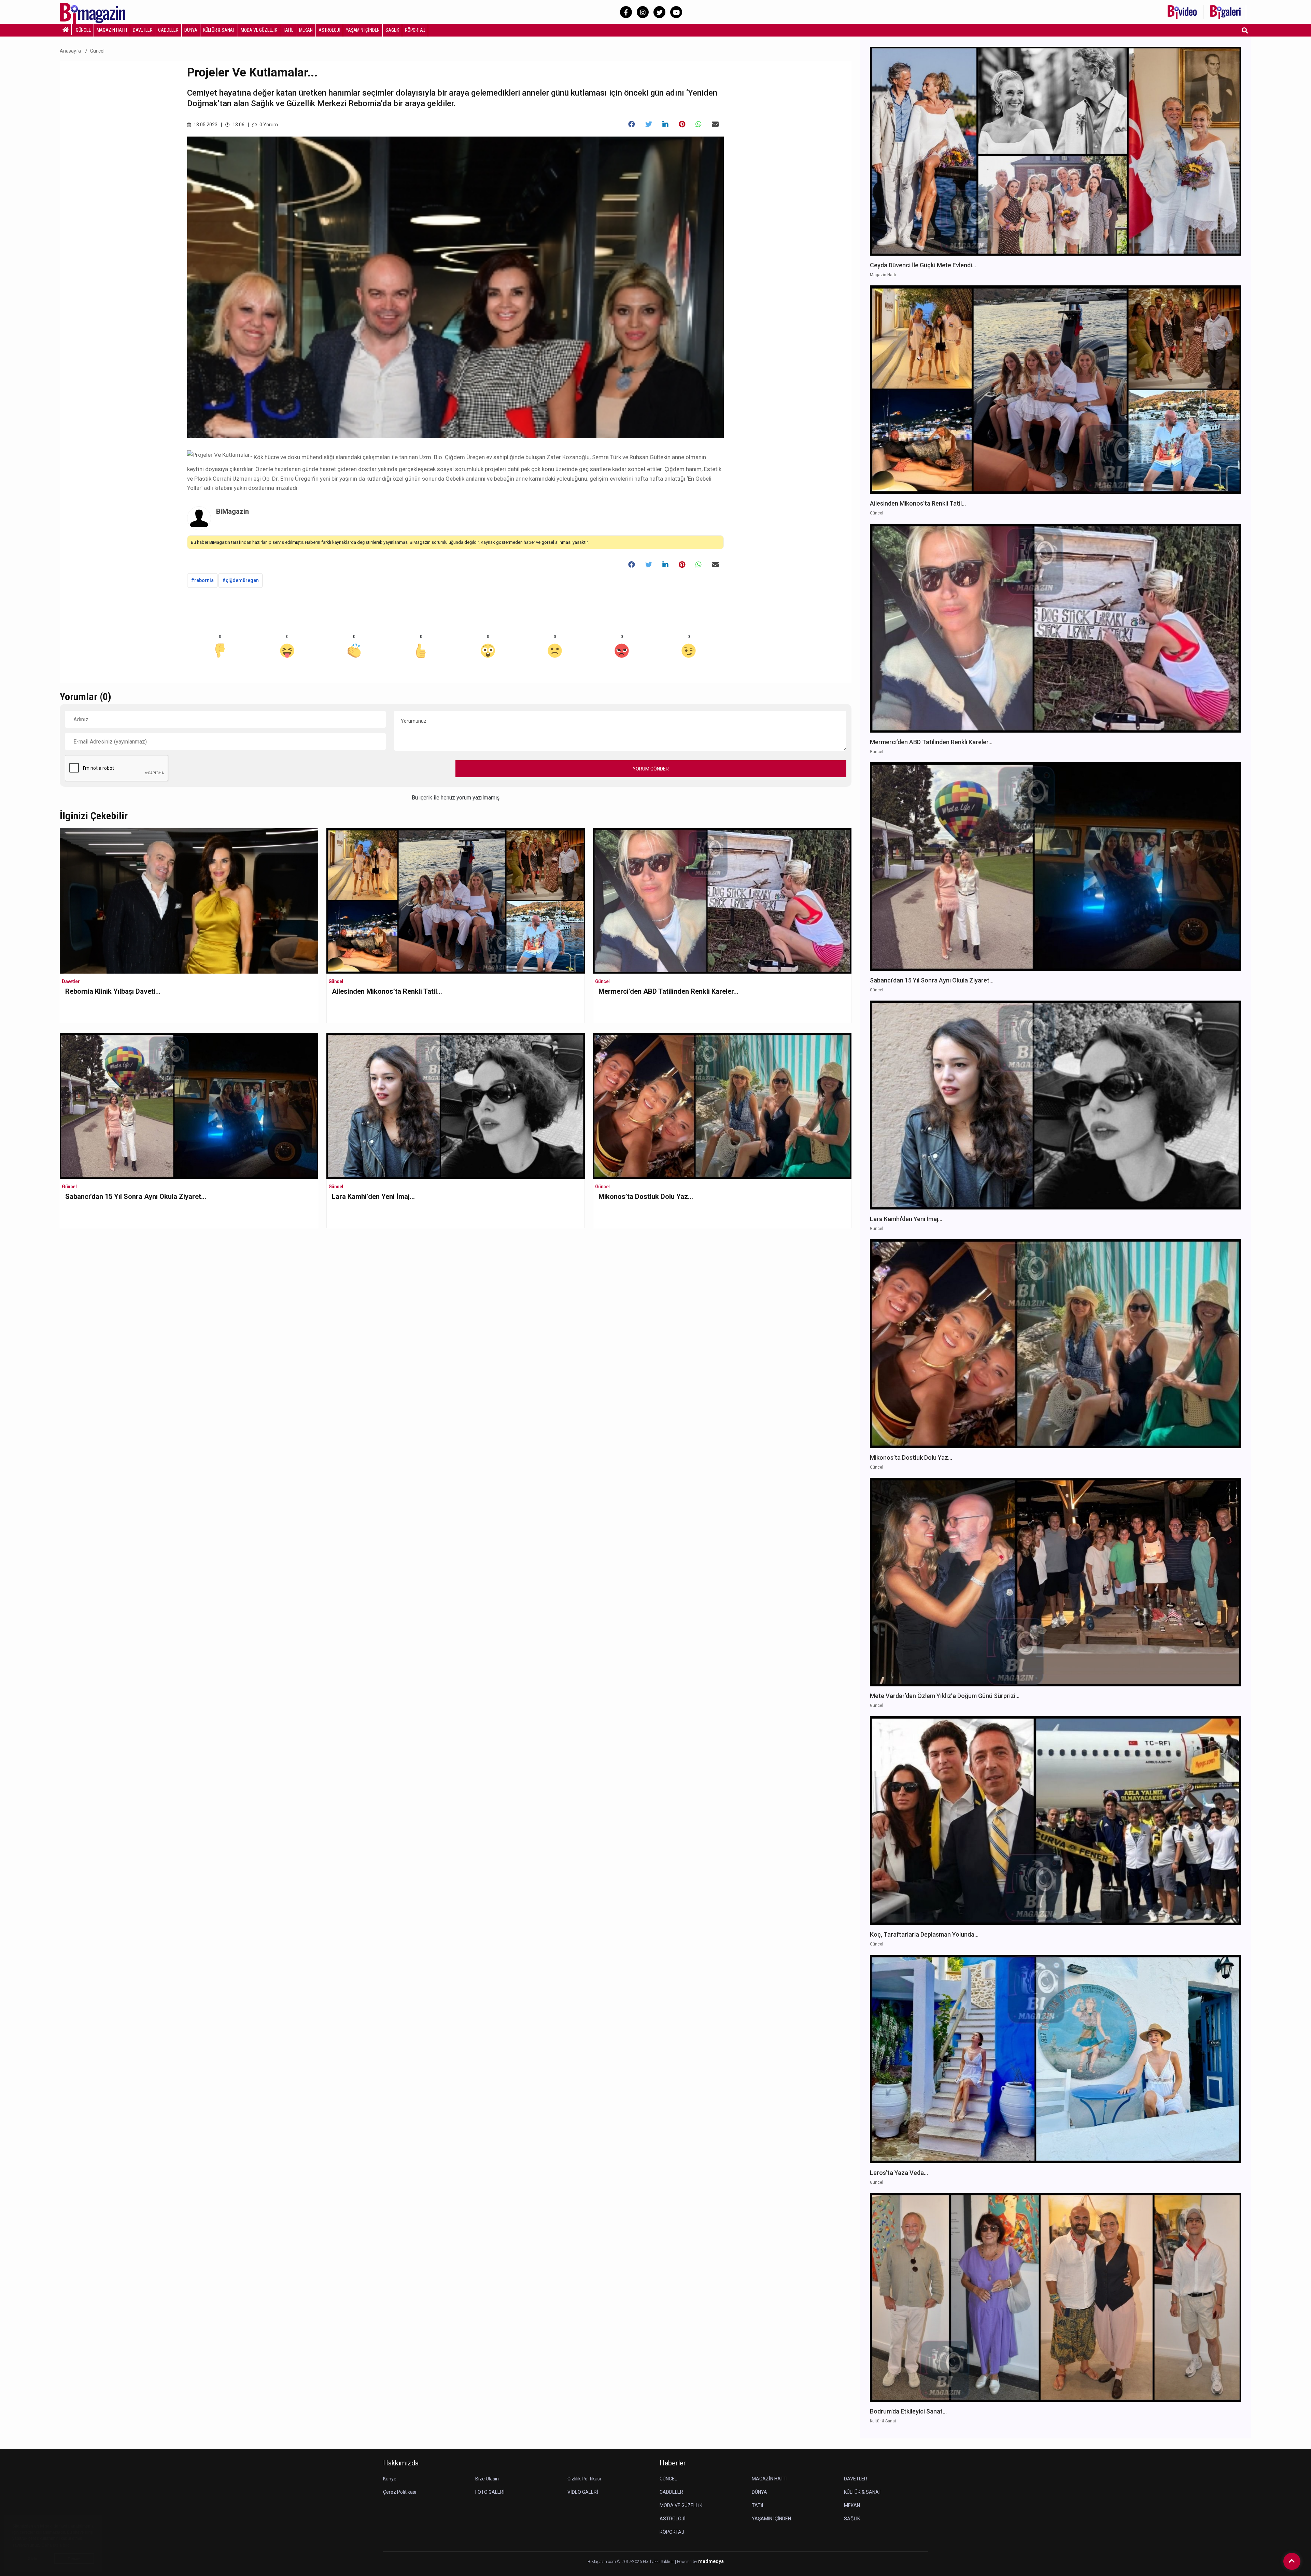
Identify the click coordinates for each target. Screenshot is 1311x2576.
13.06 (238, 125)
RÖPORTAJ (415, 30)
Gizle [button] (32, 2559)
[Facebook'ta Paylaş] (632, 124)
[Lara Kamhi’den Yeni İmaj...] (456, 1106)
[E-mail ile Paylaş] (715, 124)
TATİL (288, 30)
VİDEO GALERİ (583, 2492)
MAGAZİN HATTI (112, 30)
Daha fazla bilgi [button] (56, 2545)
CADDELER (168, 30)
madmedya (711, 2561)
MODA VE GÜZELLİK (259, 30)
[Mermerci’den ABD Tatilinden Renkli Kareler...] (722, 900)
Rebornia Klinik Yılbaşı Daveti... (113, 991)
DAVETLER (143, 30)
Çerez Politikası (400, 2492)
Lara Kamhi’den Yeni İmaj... (373, 1197)
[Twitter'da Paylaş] (649, 124)
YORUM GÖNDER (651, 769)
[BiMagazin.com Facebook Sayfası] (626, 12)
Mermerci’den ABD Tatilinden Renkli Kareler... (668, 991)
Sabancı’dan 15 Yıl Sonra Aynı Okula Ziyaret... (136, 1197)
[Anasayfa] (66, 30)
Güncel (97, 51)
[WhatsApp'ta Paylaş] (699, 124)
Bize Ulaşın (487, 2479)
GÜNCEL (83, 30)
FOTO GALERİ (490, 2492)
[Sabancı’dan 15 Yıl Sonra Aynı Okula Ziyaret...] (189, 1106)
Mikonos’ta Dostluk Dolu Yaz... (646, 1197)
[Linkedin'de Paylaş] (665, 124)
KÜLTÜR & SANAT (219, 30)
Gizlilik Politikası (584, 2479)
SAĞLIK (392, 30)
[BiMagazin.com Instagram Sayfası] (643, 12)
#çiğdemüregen (241, 580)
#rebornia (202, 580)
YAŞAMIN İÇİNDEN (363, 30)
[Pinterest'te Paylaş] (682, 124)
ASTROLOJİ (329, 30)
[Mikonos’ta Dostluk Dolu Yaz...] (722, 1106)
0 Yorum (268, 125)
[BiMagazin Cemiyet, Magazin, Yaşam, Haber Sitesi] (97, 11)
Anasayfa (70, 51)
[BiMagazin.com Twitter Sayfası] (659, 12)
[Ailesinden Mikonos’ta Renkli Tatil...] (456, 900)
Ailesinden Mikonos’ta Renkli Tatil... (387, 991)
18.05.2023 (205, 125)
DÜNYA (191, 30)
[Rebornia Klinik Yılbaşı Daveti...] (189, 957)
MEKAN (306, 30)
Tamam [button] (74, 2559)
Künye (390, 2479)
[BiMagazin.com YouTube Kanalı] (676, 12)
